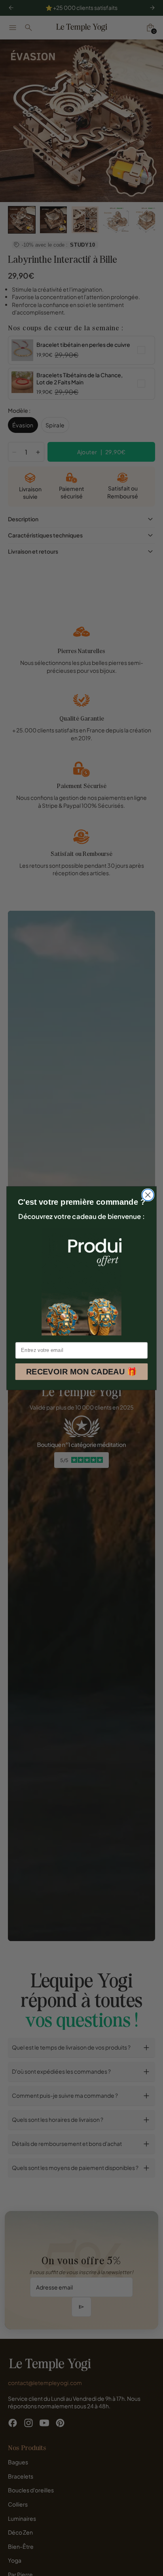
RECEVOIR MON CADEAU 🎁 (81, 1371)
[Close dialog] (148, 1195)
